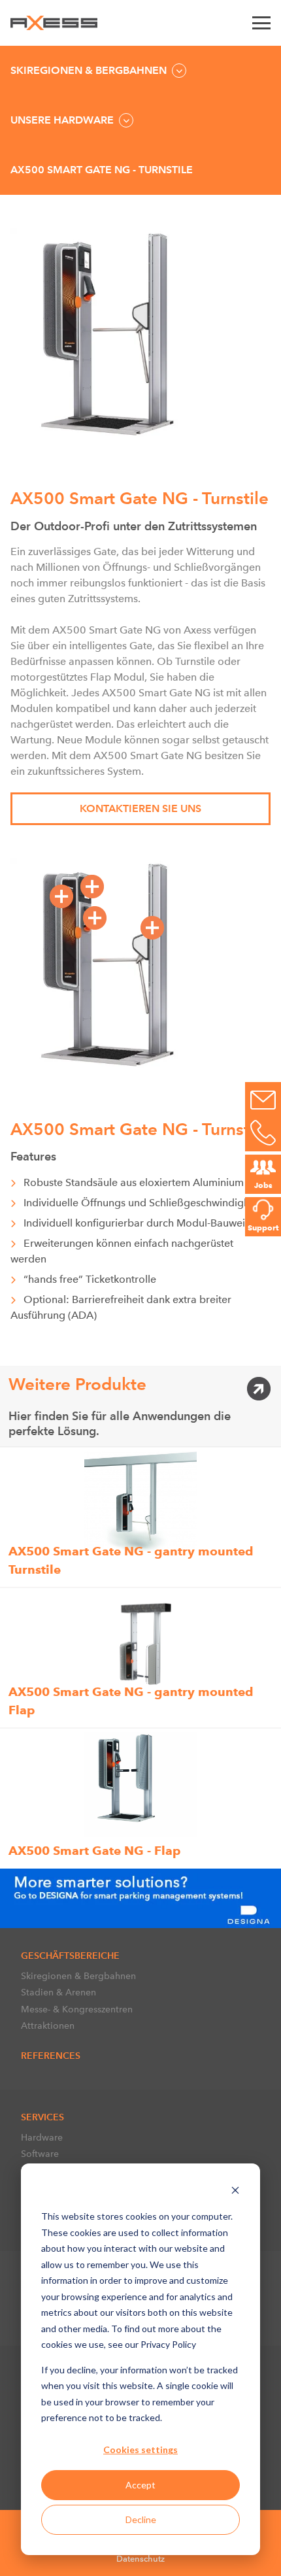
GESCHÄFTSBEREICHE (70, 1956)
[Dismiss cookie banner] (235, 2192)
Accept (140, 2485)
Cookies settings (140, 2449)
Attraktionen (48, 2025)
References (51, 2056)
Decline (141, 2519)
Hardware (42, 2137)
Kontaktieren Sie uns (140, 808)
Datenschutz (140, 2559)
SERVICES (42, 2117)
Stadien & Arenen (58, 1992)
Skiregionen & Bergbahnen (78, 1976)
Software (40, 2154)
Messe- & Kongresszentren (77, 2009)
